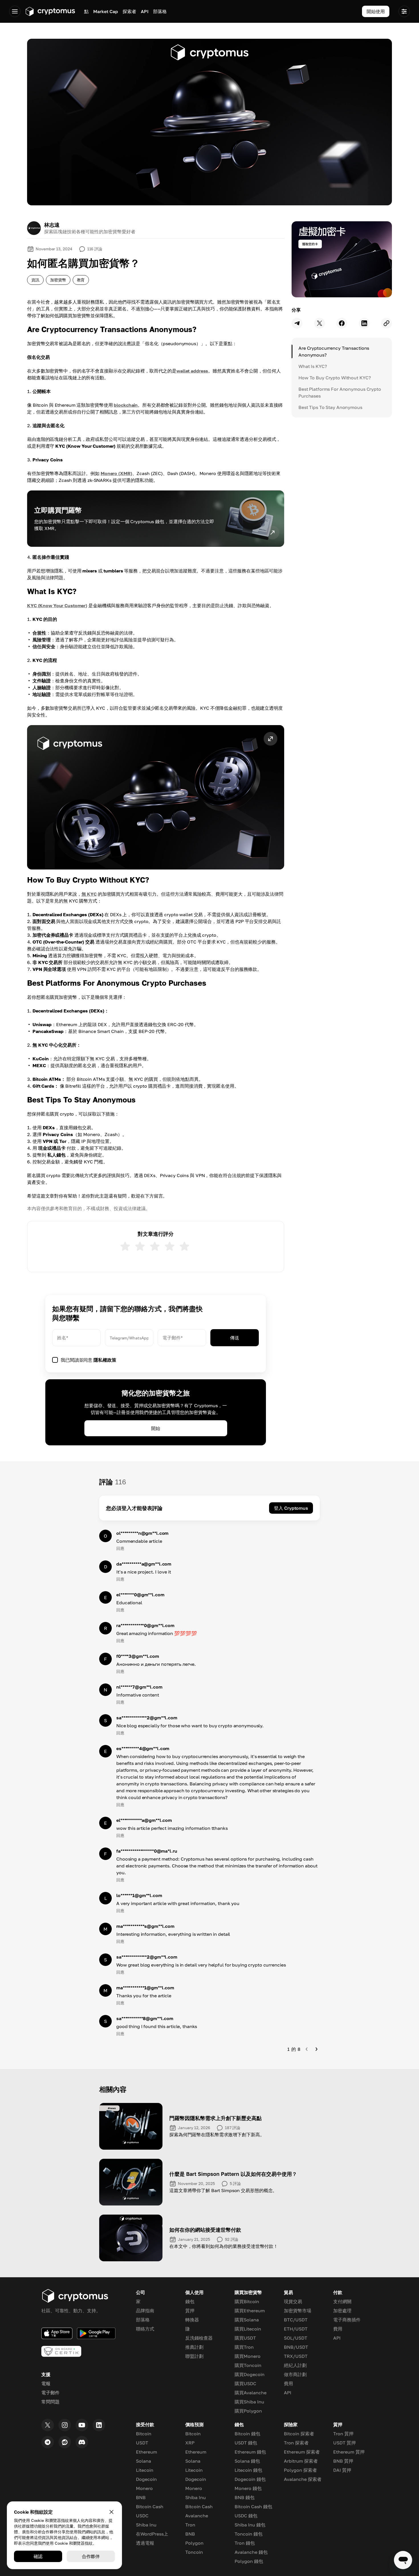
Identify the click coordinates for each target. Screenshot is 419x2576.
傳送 (235, 1338)
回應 (120, 1548)
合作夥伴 (91, 2556)
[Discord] (82, 2442)
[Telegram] (48, 2442)
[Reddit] (65, 2442)
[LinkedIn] (99, 2425)
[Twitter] (48, 2425)
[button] (156, 797)
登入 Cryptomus (291, 1508)
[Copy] (387, 323)
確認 (38, 2556)
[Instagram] (65, 2425)
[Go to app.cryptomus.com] (50, 11)
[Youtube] (82, 2425)
